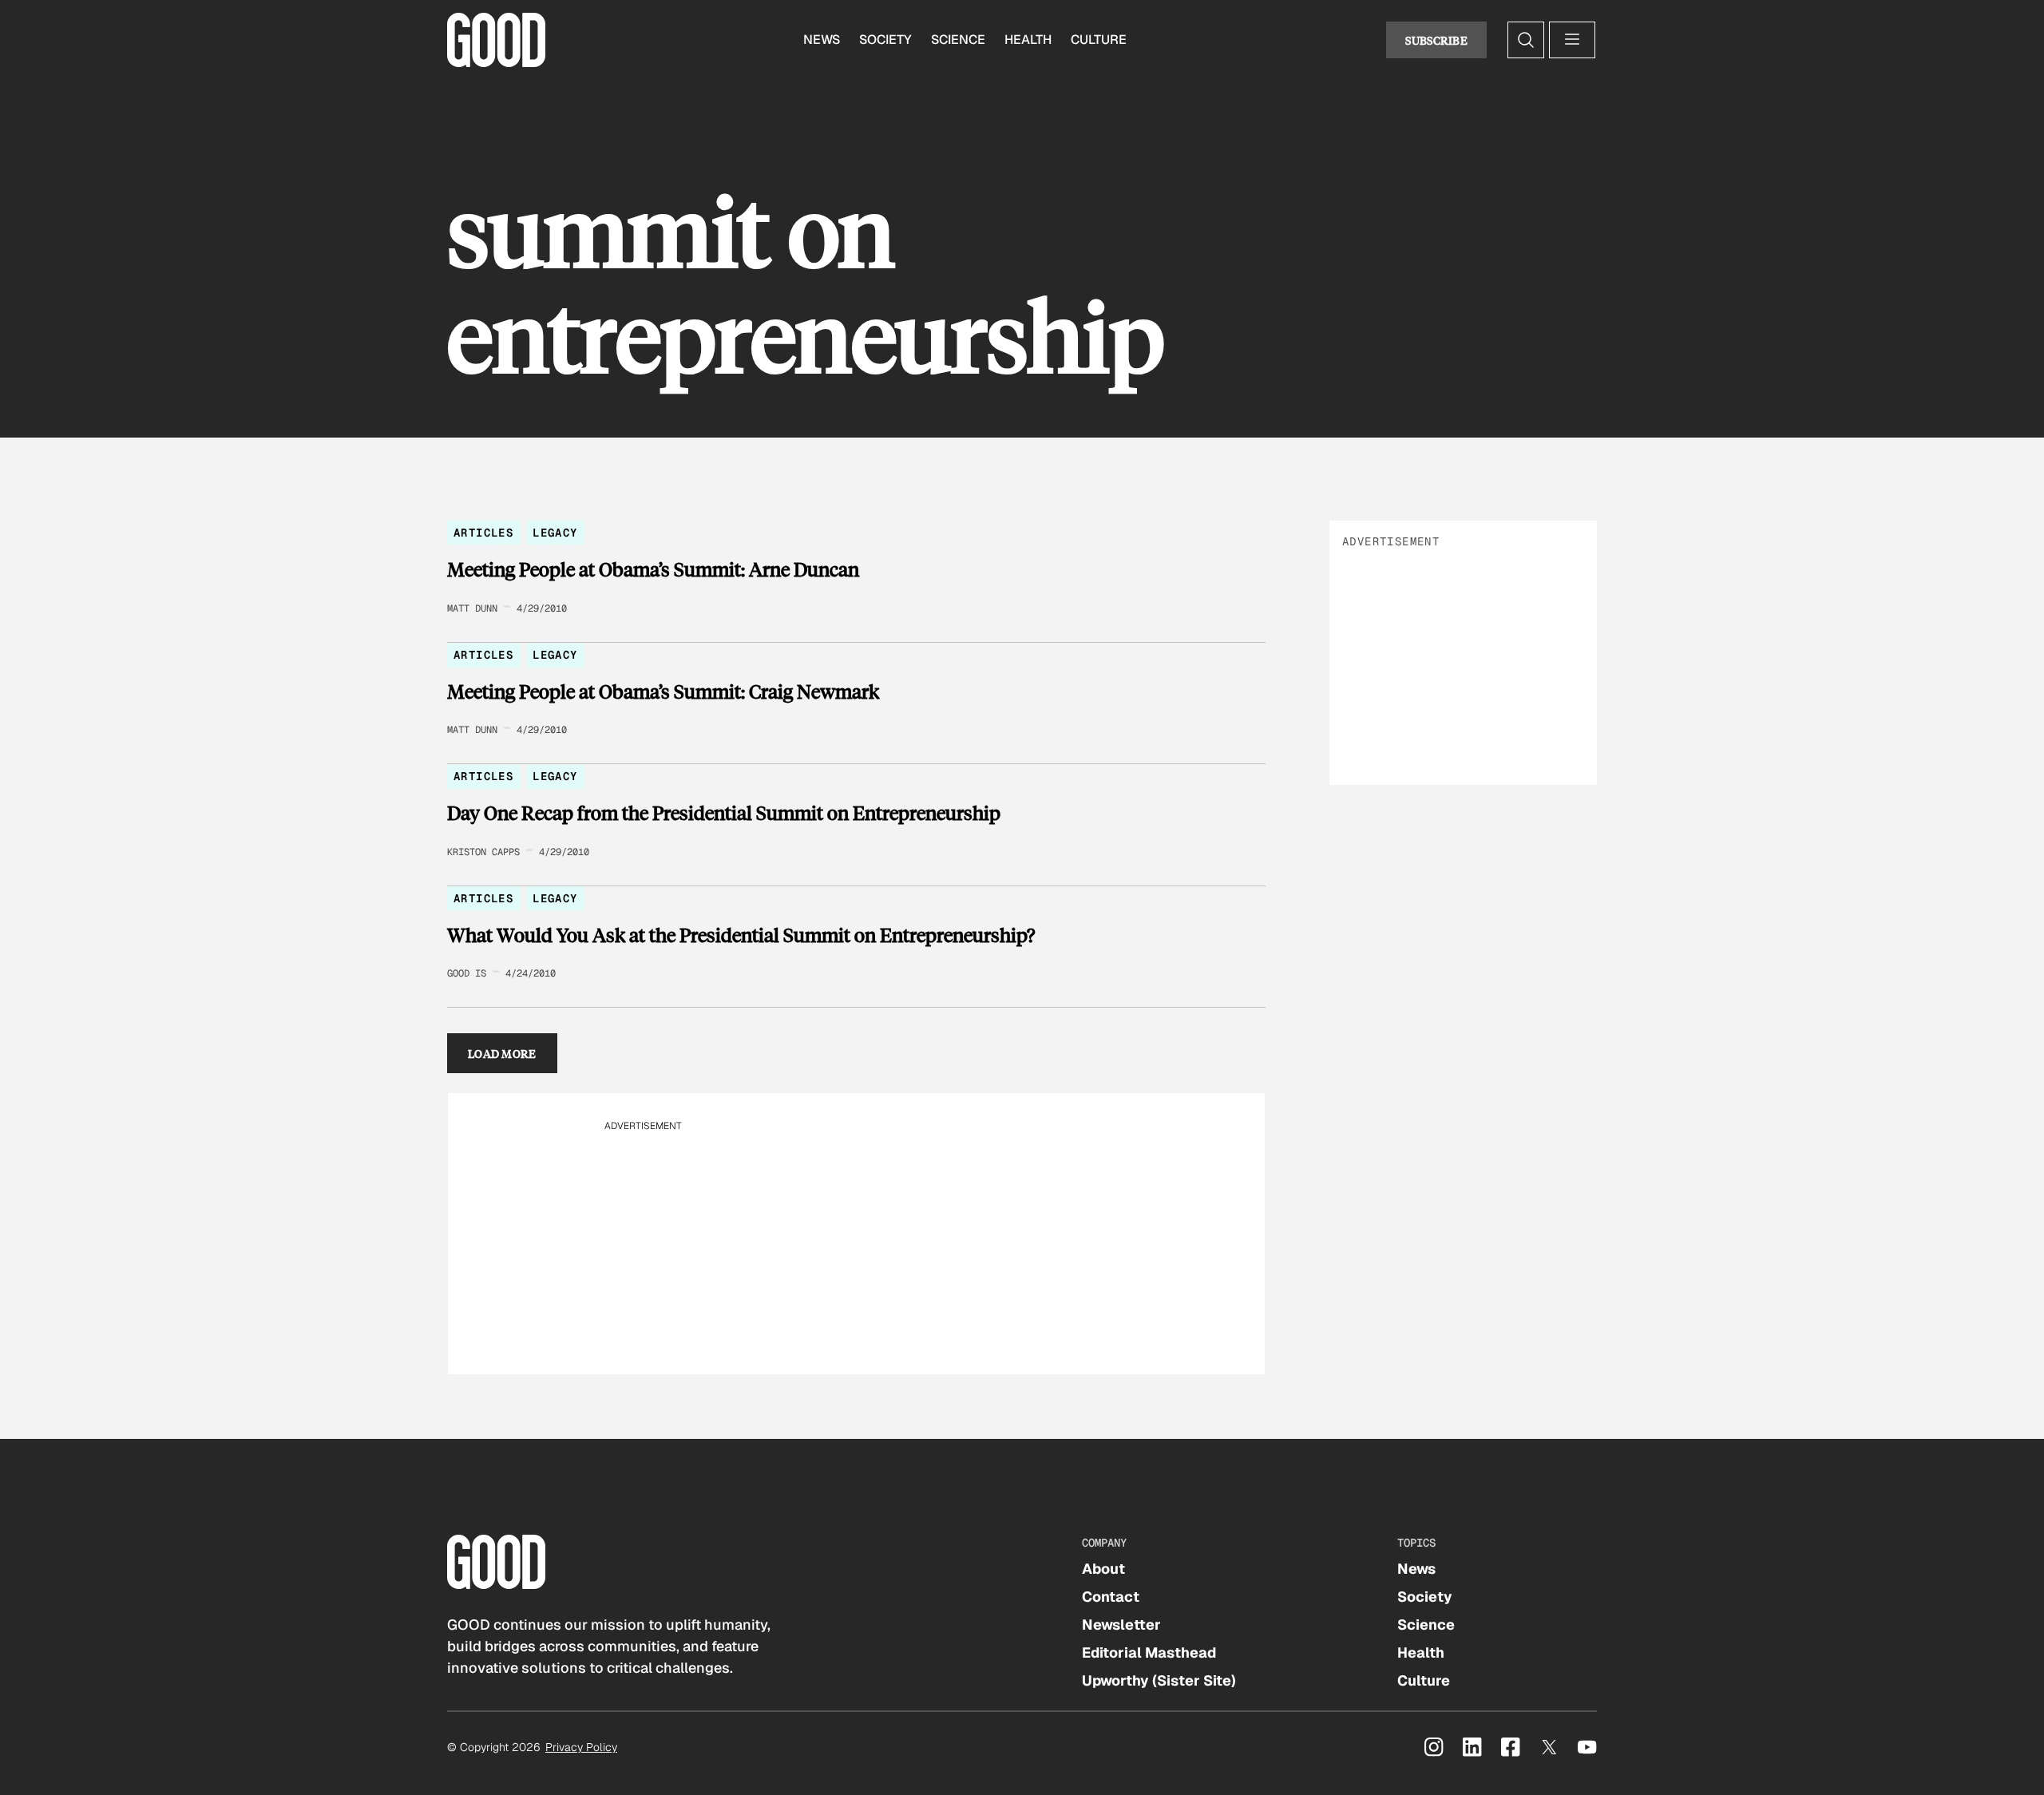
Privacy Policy (581, 1747)
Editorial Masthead (1149, 1652)
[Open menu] (1572, 40)
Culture (1099, 40)
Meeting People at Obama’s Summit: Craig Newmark (663, 691)
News (822, 40)
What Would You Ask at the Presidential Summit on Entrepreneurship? (741, 935)
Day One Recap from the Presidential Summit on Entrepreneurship (724, 813)
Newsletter (1121, 1625)
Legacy (555, 533)
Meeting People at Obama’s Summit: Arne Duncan (653, 569)
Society (885, 40)
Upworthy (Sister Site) (1159, 1680)
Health (1028, 40)
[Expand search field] (1526, 40)
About (1103, 1569)
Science (958, 40)
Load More (502, 1053)
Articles (483, 533)
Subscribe (1436, 40)
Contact (1111, 1597)
